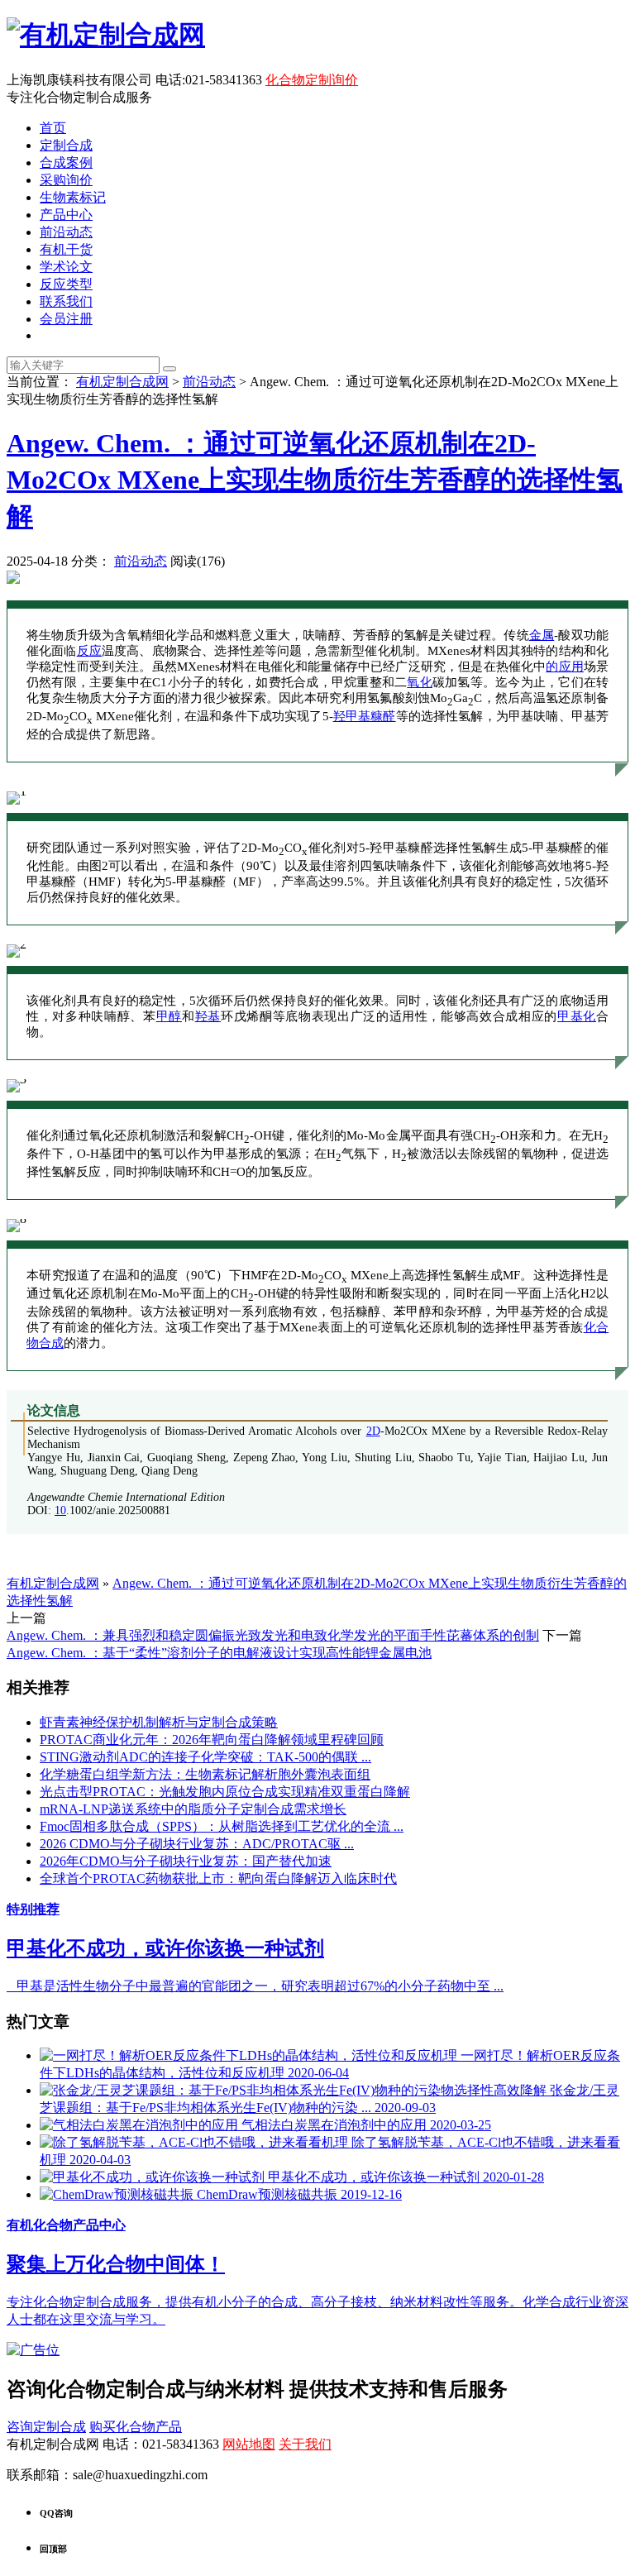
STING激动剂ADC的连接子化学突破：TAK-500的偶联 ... (205, 1757)
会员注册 (66, 319)
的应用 (565, 667)
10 (60, 1510)
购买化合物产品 (136, 2427)
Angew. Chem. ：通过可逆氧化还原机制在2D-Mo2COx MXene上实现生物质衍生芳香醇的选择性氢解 (315, 480)
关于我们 (305, 2444)
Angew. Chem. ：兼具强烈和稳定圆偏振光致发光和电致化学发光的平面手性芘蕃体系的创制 (273, 1635)
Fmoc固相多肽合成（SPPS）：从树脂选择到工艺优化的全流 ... (222, 1826)
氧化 (420, 682)
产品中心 (66, 215)
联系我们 (66, 301)
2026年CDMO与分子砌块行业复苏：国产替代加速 (186, 1861)
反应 (89, 651)
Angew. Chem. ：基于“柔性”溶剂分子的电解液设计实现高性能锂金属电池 (219, 1653)
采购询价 (66, 180)
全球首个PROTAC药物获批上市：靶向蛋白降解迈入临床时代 (218, 1878)
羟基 (208, 1016)
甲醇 (169, 1016)
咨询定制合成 (46, 2427)
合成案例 (66, 162)
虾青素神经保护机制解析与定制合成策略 (159, 1722)
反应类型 (66, 284)
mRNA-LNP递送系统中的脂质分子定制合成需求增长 (193, 1809)
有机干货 (66, 249)
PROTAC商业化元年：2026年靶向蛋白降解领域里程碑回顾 (212, 1740)
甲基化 (577, 1016)
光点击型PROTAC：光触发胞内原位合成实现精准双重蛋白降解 (225, 1792)
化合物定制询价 (312, 80)
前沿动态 (66, 232)
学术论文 (66, 267)
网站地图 (249, 2444)
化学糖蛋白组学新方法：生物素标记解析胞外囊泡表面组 (205, 1774)
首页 (53, 128)
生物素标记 (73, 197)
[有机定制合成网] (106, 35)
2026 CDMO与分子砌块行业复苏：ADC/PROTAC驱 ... (197, 1844)
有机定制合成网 (122, 382)
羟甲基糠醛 (365, 716)
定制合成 (66, 145)
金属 (542, 635)
